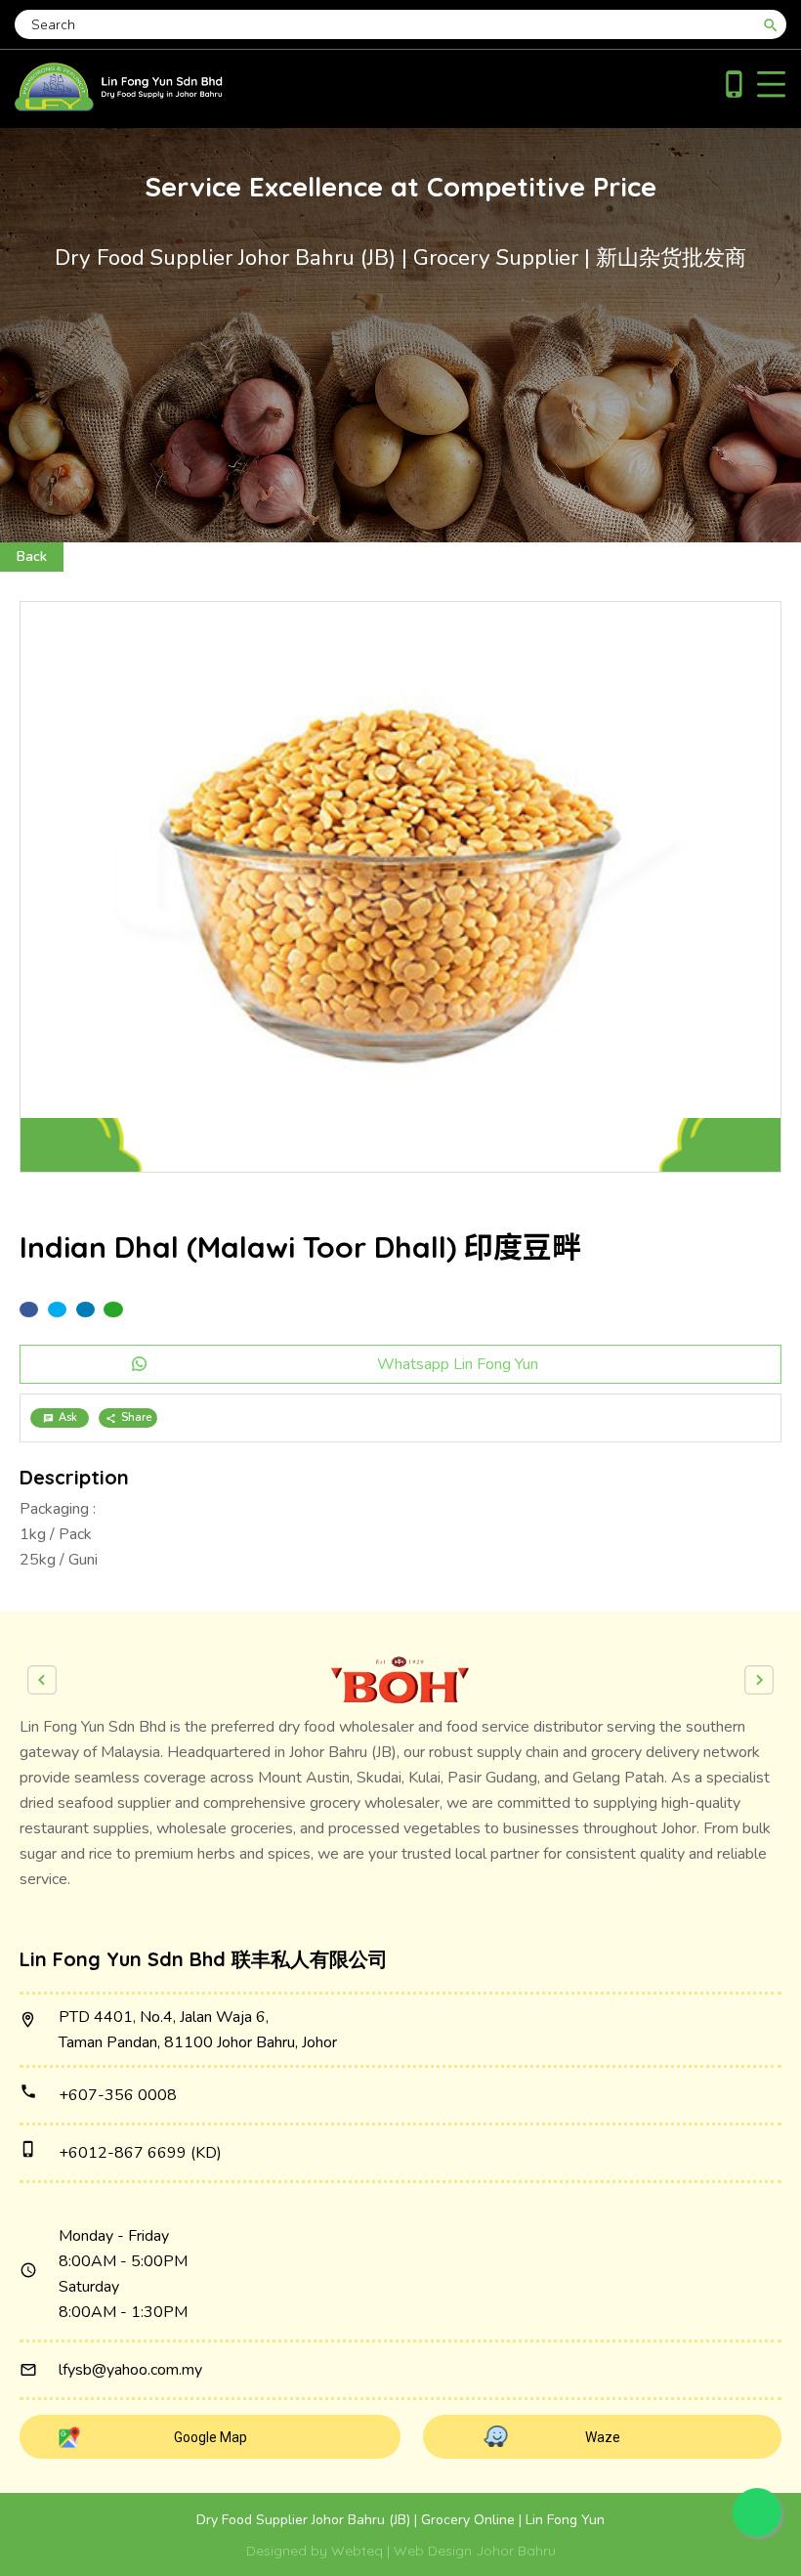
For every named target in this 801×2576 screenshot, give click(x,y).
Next (759, 1680)
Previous (42, 1680)
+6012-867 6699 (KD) (140, 2153)
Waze (603, 2437)
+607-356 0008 (118, 2095)
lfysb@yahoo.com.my (130, 2370)
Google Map (211, 2437)
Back (32, 557)
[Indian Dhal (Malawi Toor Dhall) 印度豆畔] (400, 887)
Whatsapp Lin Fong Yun (458, 1364)
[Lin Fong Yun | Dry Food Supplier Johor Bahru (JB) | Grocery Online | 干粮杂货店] (119, 107)
